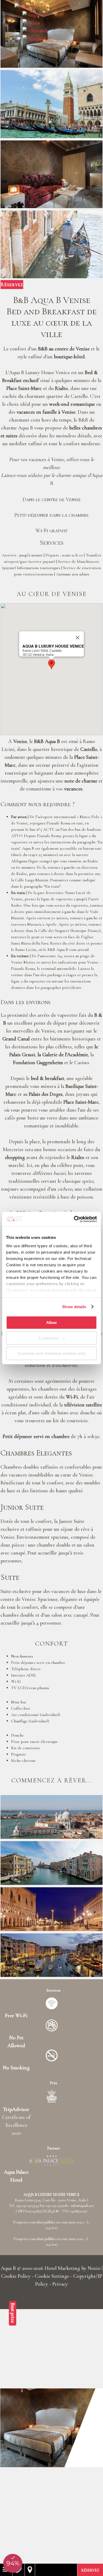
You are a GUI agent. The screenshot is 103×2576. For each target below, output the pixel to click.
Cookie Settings (52, 2276)
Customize (48, 1338)
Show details (74, 1307)
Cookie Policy (16, 2276)
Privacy (60, 2284)
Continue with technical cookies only (52, 1353)
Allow (51, 1323)
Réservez (12, 285)
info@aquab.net (83, 2206)
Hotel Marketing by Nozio (72, 2268)
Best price (13, 2313)
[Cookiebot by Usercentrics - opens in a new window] (74, 1219)
